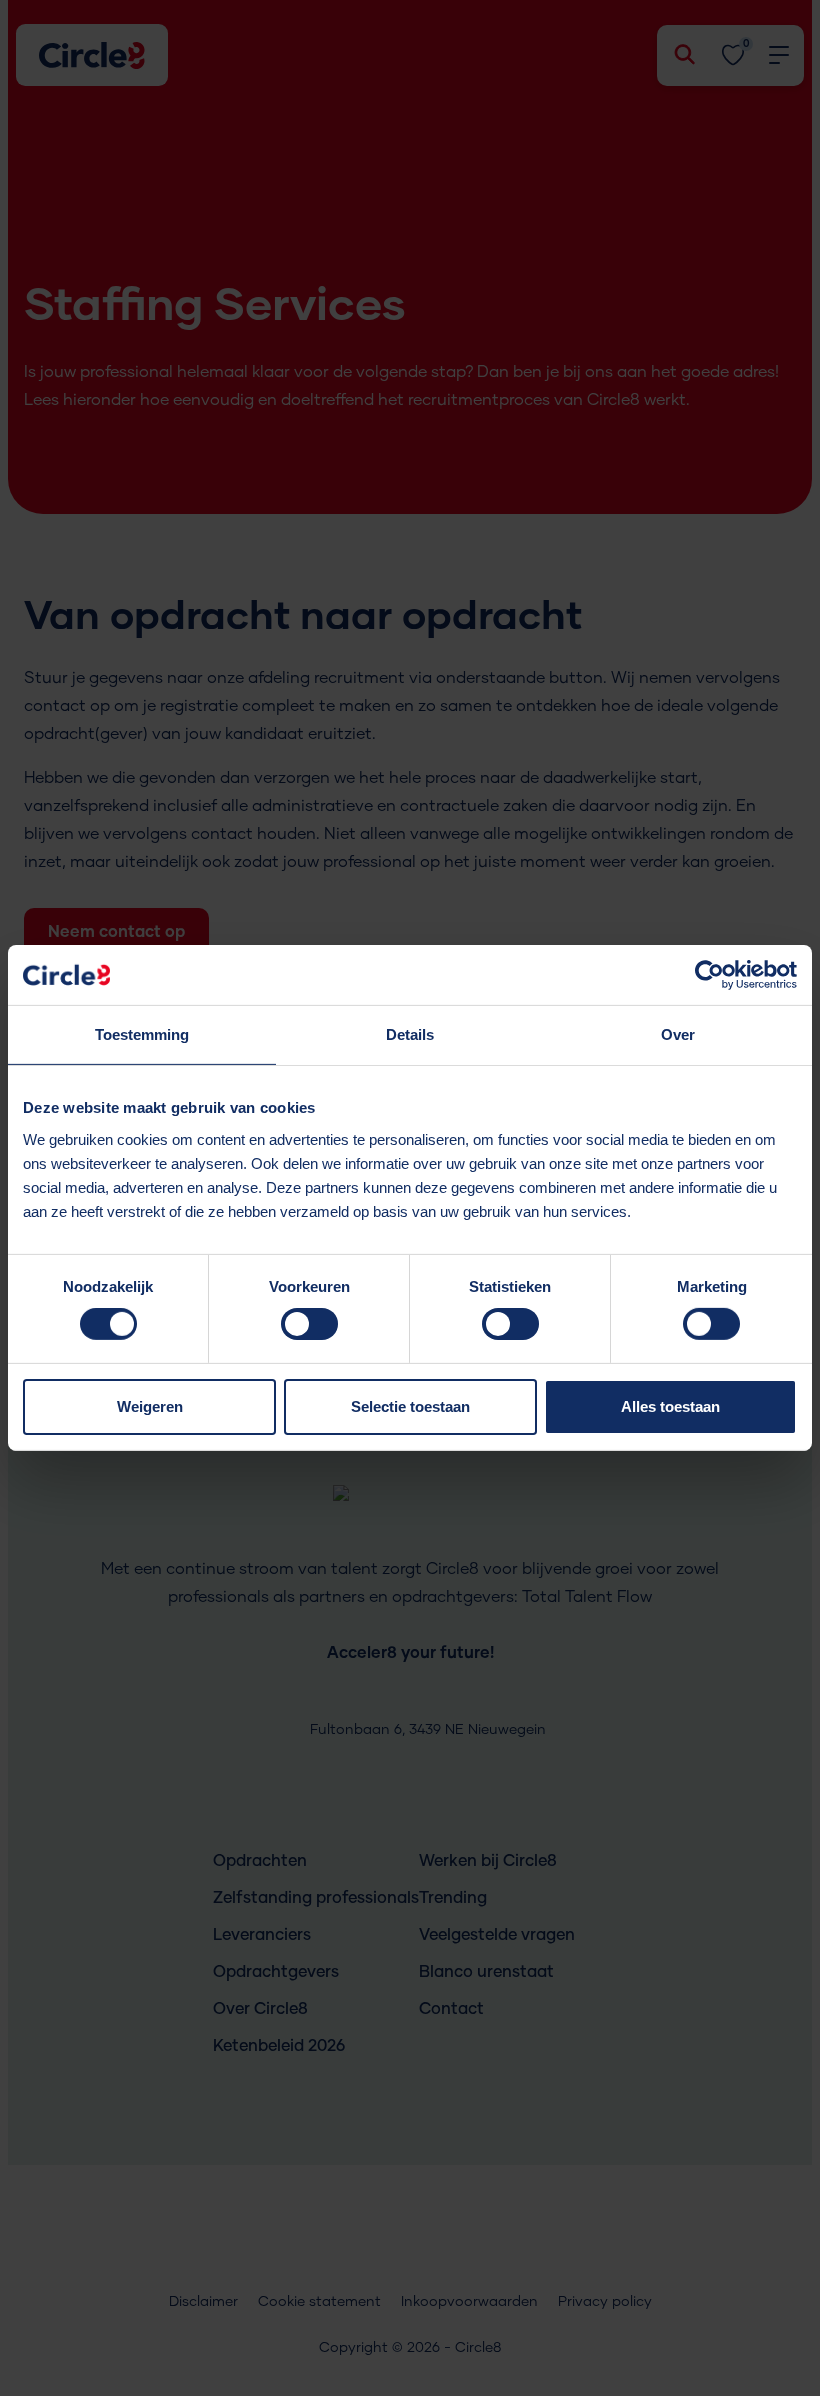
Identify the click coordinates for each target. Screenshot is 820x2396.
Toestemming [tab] (142, 1034)
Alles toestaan (670, 1406)
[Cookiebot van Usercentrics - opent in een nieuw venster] (709, 975)
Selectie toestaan (410, 1406)
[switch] (309, 1330)
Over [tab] (678, 1034)
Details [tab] (410, 1034)
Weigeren (150, 1406)
